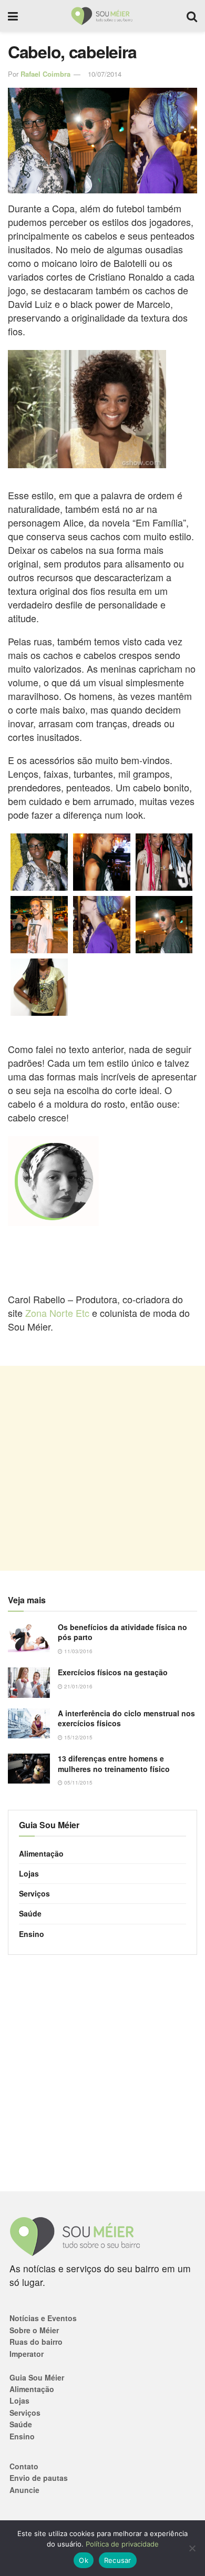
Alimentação (41, 1853)
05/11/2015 (78, 1782)
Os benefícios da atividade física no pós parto (122, 1632)
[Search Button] (192, 16)
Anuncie (24, 2490)
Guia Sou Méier (37, 2377)
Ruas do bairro (36, 2342)
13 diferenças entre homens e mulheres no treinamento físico (114, 1764)
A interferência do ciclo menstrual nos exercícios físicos (126, 1718)
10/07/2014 (105, 74)
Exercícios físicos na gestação (113, 1672)
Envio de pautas (39, 2478)
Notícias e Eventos (43, 2318)
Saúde (30, 1913)
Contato (24, 2466)
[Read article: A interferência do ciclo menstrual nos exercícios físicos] (29, 1723)
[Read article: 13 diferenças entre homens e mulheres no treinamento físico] (29, 1769)
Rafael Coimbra (45, 74)
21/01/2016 (78, 1686)
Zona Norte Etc (57, 1313)
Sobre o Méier (34, 2330)
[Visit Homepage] (102, 16)
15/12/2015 (78, 1737)
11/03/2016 (78, 1651)
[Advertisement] (102, 1468)
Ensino (32, 1934)
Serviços (34, 1893)
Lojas (29, 1873)
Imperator (27, 2354)
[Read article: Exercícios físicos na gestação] (29, 1682)
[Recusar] (192, 2548)
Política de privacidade (122, 2544)
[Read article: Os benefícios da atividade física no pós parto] (29, 1637)
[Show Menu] (13, 16)
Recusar (118, 2560)
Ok (84, 2560)
